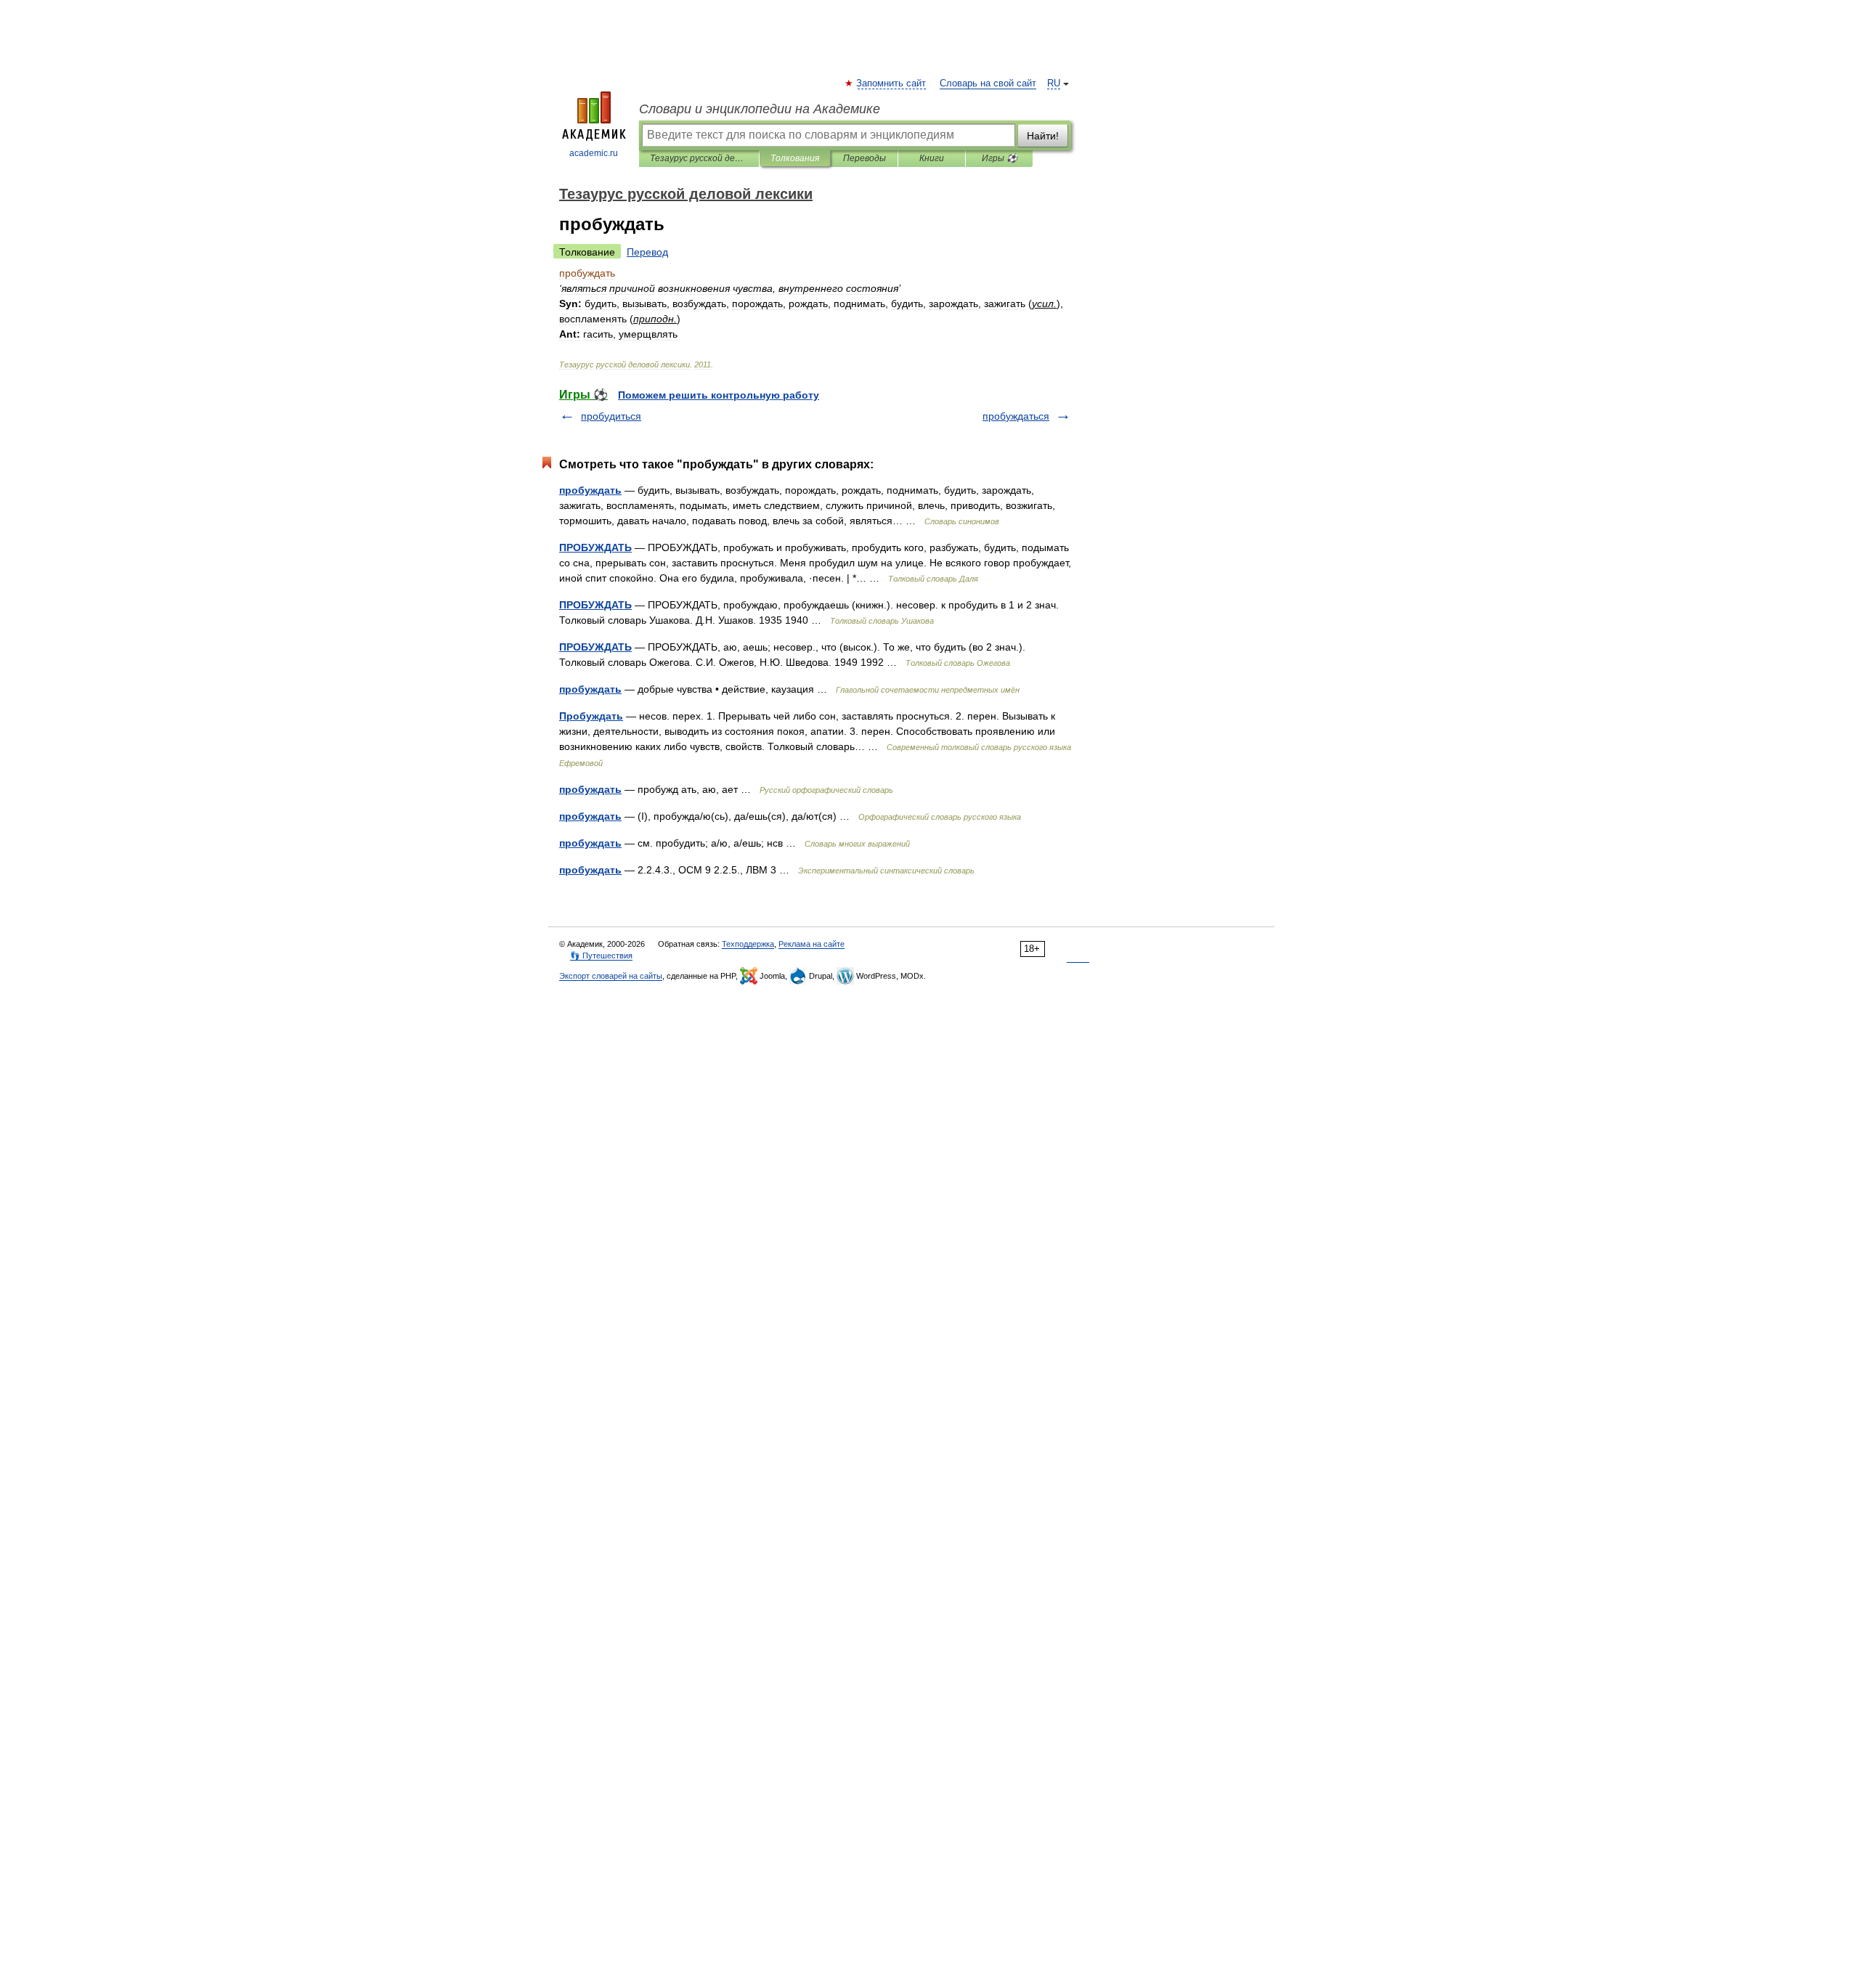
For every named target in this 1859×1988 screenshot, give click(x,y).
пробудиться (611, 416)
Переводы (865, 158)
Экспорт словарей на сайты (611, 976)
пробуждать (590, 490)
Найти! (1043, 136)
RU (1054, 83)
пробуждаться (1016, 416)
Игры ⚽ (1000, 158)
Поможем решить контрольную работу (719, 395)
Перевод (647, 252)
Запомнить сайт (892, 83)
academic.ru (594, 153)
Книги (932, 158)
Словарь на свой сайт (988, 83)
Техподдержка (748, 944)
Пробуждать (591, 716)
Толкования (795, 158)
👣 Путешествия (601, 956)
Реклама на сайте (811, 944)
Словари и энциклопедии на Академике (760, 109)
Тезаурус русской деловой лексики (699, 158)
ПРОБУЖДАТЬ (595, 547)
